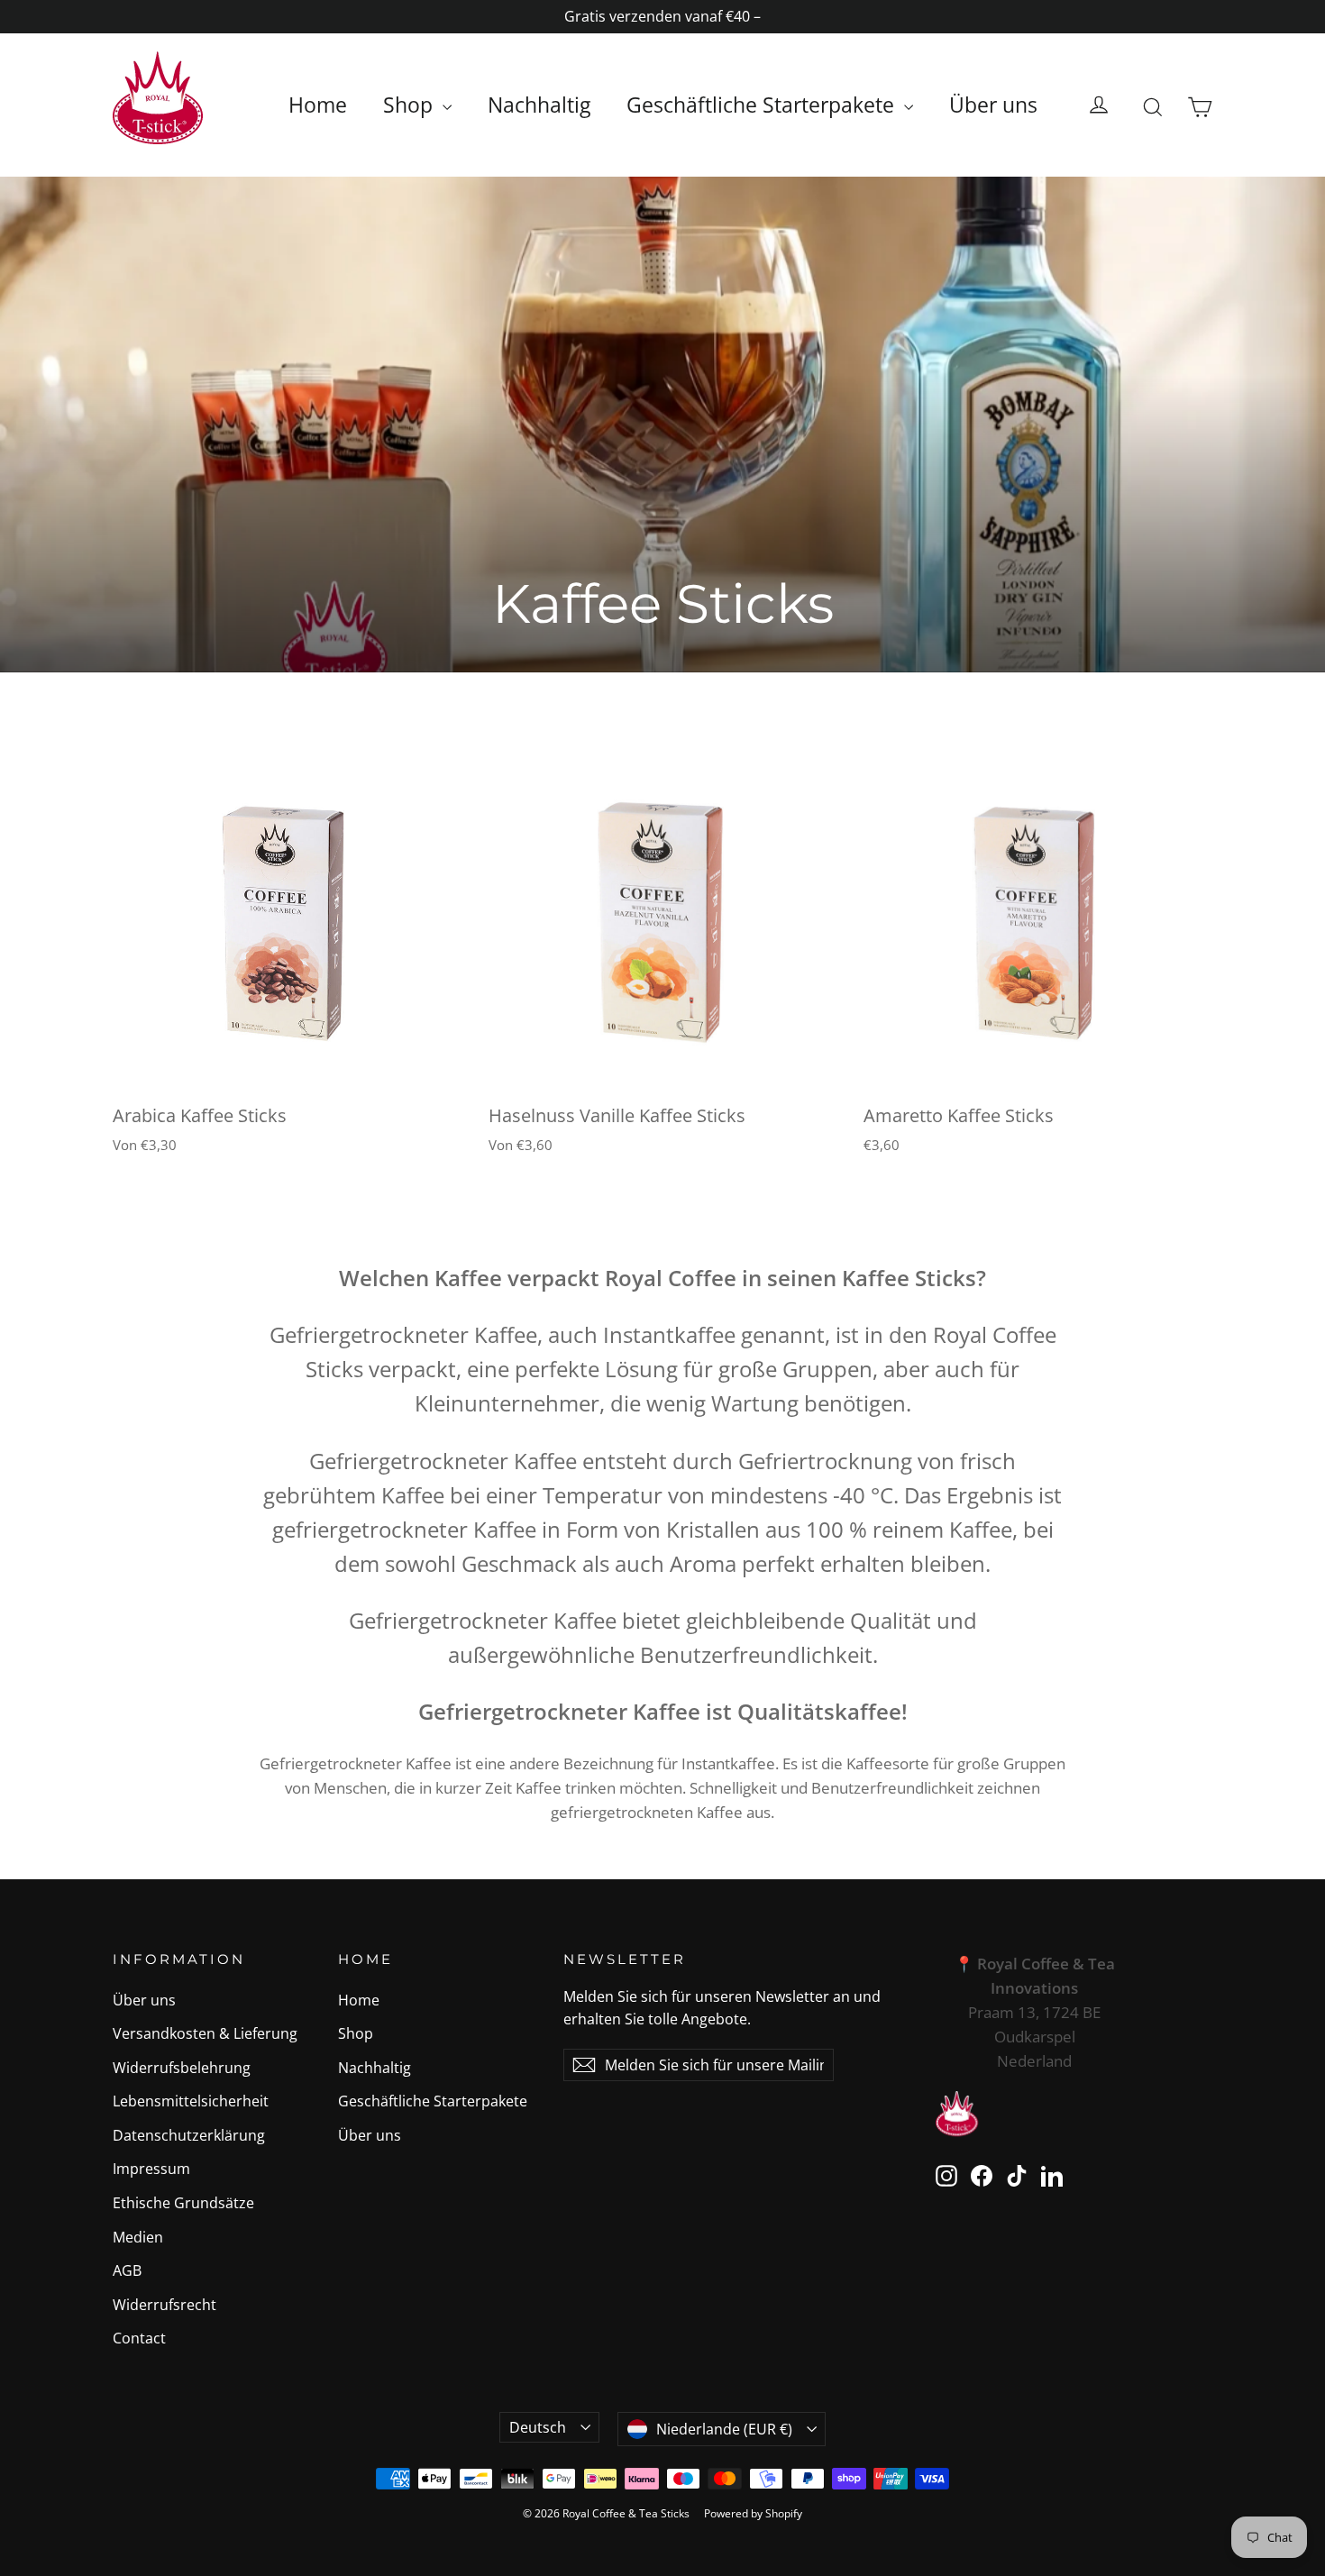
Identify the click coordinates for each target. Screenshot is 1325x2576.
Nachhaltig (539, 105)
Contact (139, 2338)
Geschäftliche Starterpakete (763, 105)
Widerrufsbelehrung (182, 2068)
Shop (411, 105)
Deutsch (538, 2427)
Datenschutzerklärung (189, 2135)
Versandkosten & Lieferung (205, 2033)
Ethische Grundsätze (183, 2203)
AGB (127, 2270)
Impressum (151, 2169)
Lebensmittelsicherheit (191, 2101)
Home (318, 105)
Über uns (993, 105)
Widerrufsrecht (164, 2305)
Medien (138, 2237)
